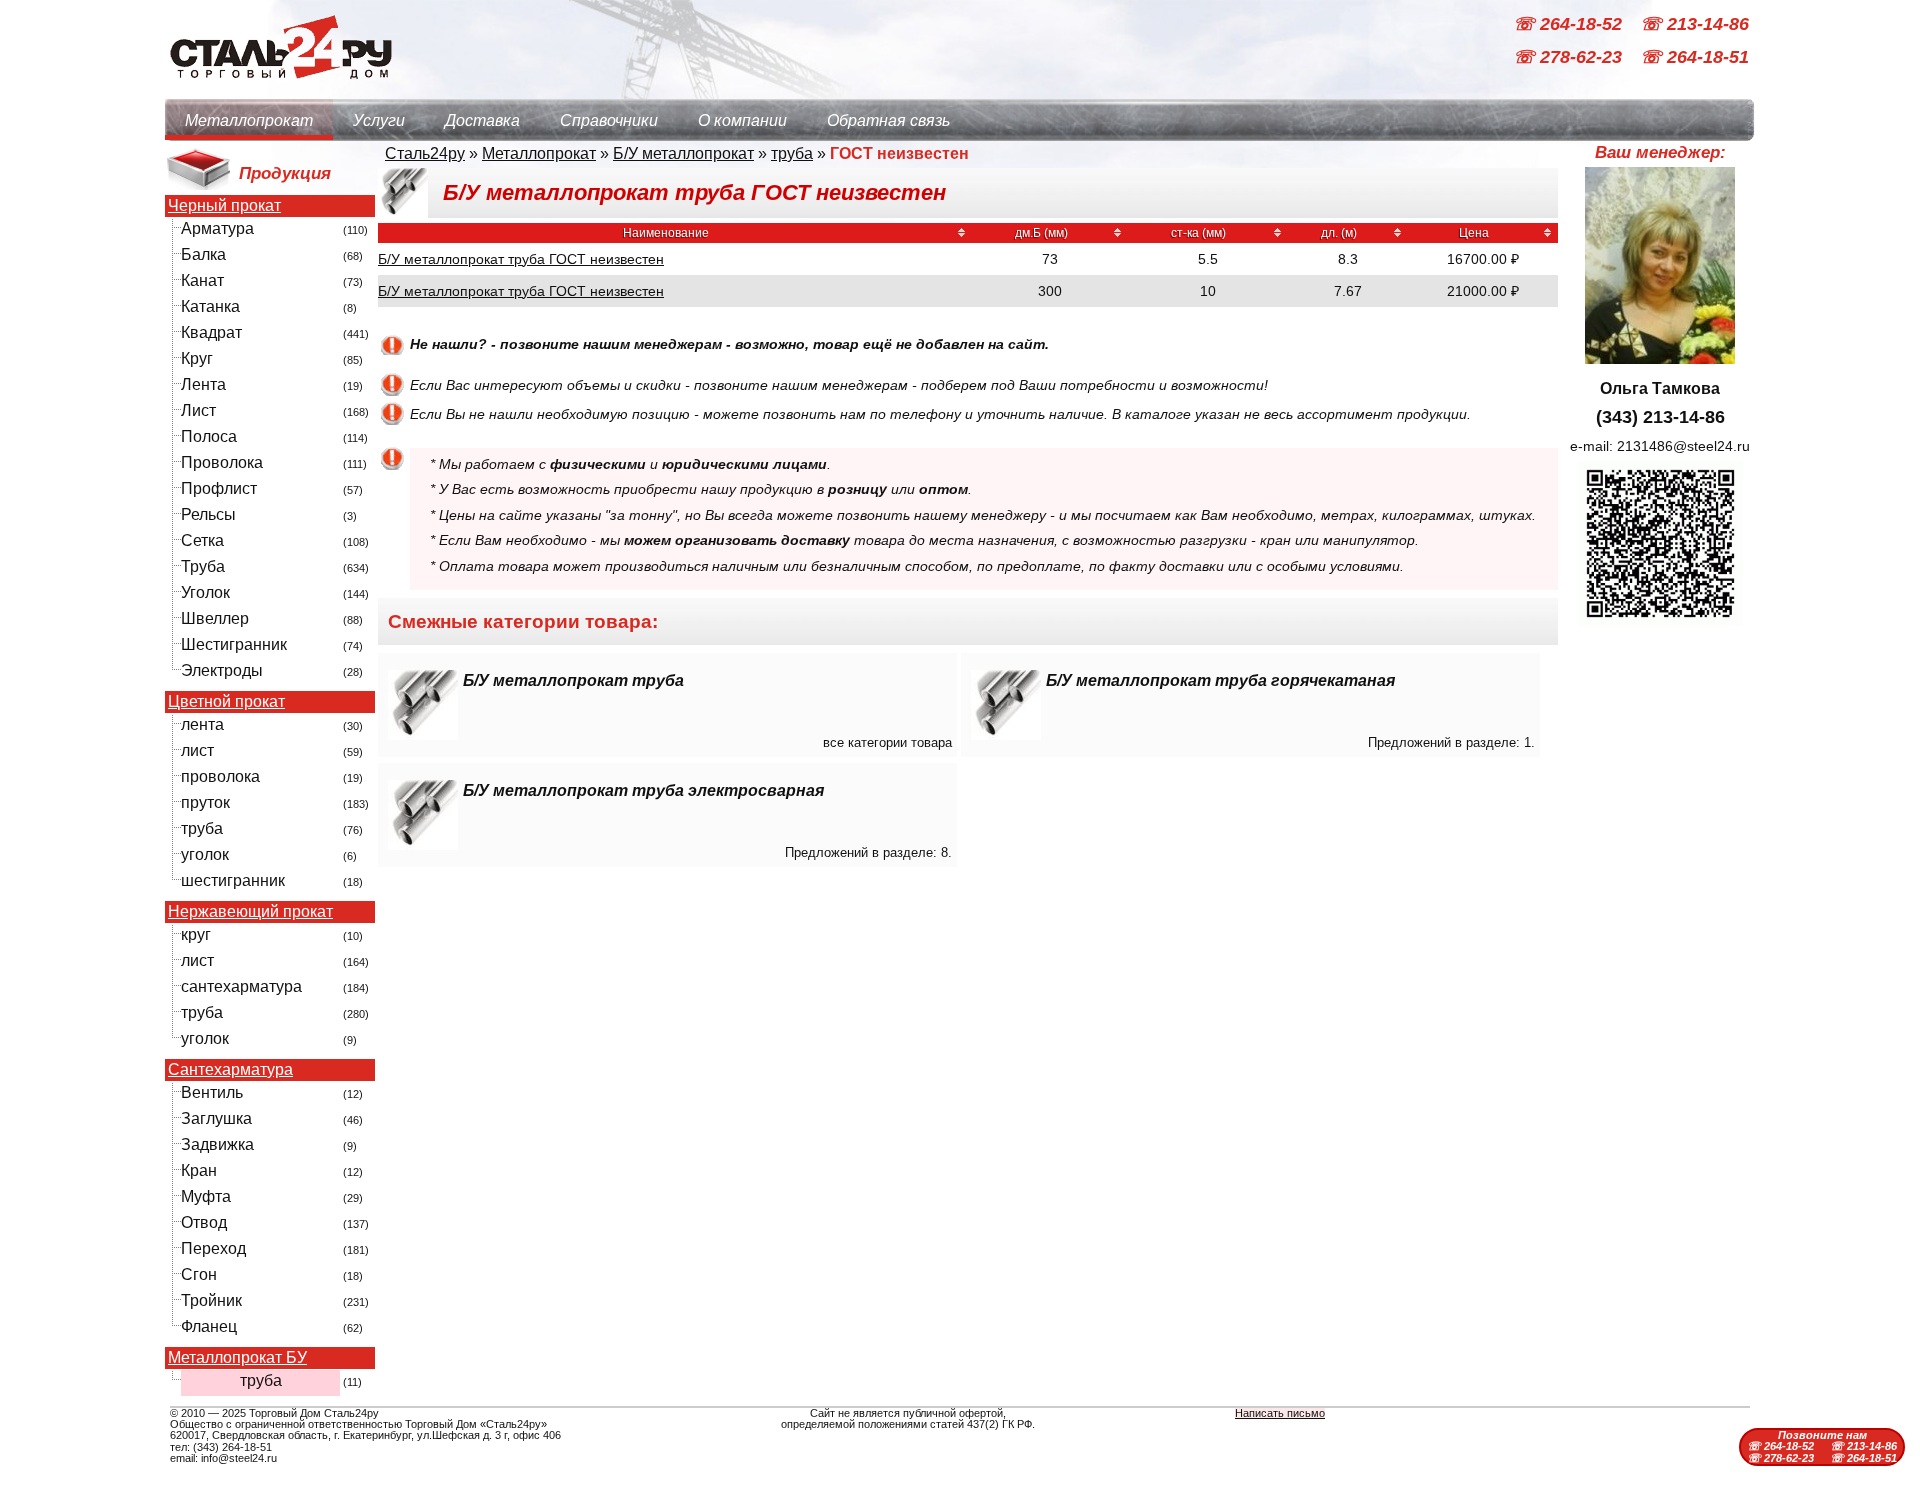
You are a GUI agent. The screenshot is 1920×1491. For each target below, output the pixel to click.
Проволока (222, 462)
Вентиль (212, 1092)
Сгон (199, 1274)
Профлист (219, 488)
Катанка (210, 306)
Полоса (209, 436)
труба (202, 828)
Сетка (202, 540)
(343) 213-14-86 (1660, 417)
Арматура (217, 228)
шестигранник (233, 880)
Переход (213, 1248)
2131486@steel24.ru (1683, 446)
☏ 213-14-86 (1694, 24)
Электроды (222, 670)
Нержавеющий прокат (250, 912)
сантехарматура (241, 986)
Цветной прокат (226, 702)
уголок (205, 854)
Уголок (205, 592)
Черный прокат (224, 206)
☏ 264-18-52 (1570, 24)
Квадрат (211, 332)
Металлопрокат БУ (237, 1358)
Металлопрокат (249, 120)
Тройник (211, 1300)
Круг (197, 358)
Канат (202, 280)
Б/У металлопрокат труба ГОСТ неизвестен (521, 259)
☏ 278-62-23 (1570, 58)
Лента (203, 384)
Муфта (206, 1196)
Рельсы (208, 514)
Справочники (609, 120)
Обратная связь (888, 120)
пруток (205, 802)
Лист (198, 410)
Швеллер (215, 618)
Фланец (209, 1326)
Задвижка (217, 1144)
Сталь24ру (425, 153)
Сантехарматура (230, 1070)
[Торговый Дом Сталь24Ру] (280, 89)
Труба (203, 566)
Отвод (204, 1222)
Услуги (379, 120)
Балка (203, 254)
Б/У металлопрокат (683, 153)
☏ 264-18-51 (1694, 58)
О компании (742, 120)
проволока (220, 776)
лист (197, 750)
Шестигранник (234, 644)
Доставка (482, 120)
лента (202, 724)
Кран (199, 1170)
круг (196, 934)
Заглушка (216, 1118)
